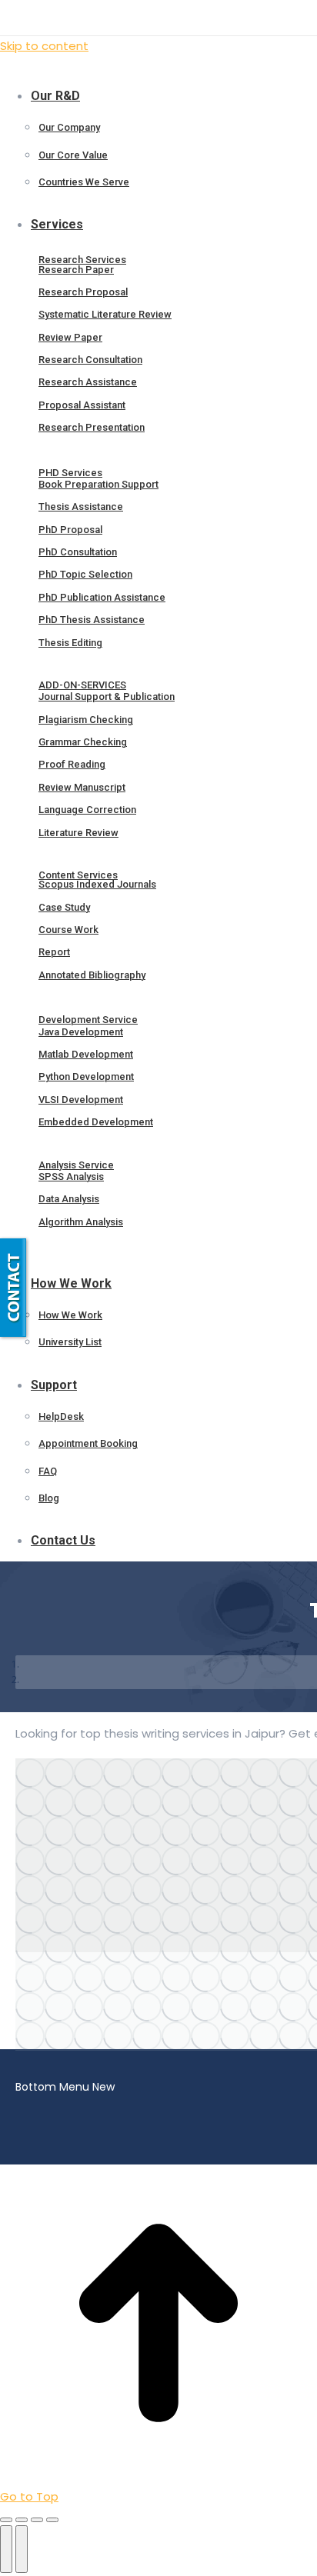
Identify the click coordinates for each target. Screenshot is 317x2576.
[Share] (22, 2520)
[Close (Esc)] (6, 2520)
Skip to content (44, 46)
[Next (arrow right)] (22, 2549)
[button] (115, 71)
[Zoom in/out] (52, 2520)
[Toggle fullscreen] (37, 2520)
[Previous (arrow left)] (6, 2549)
